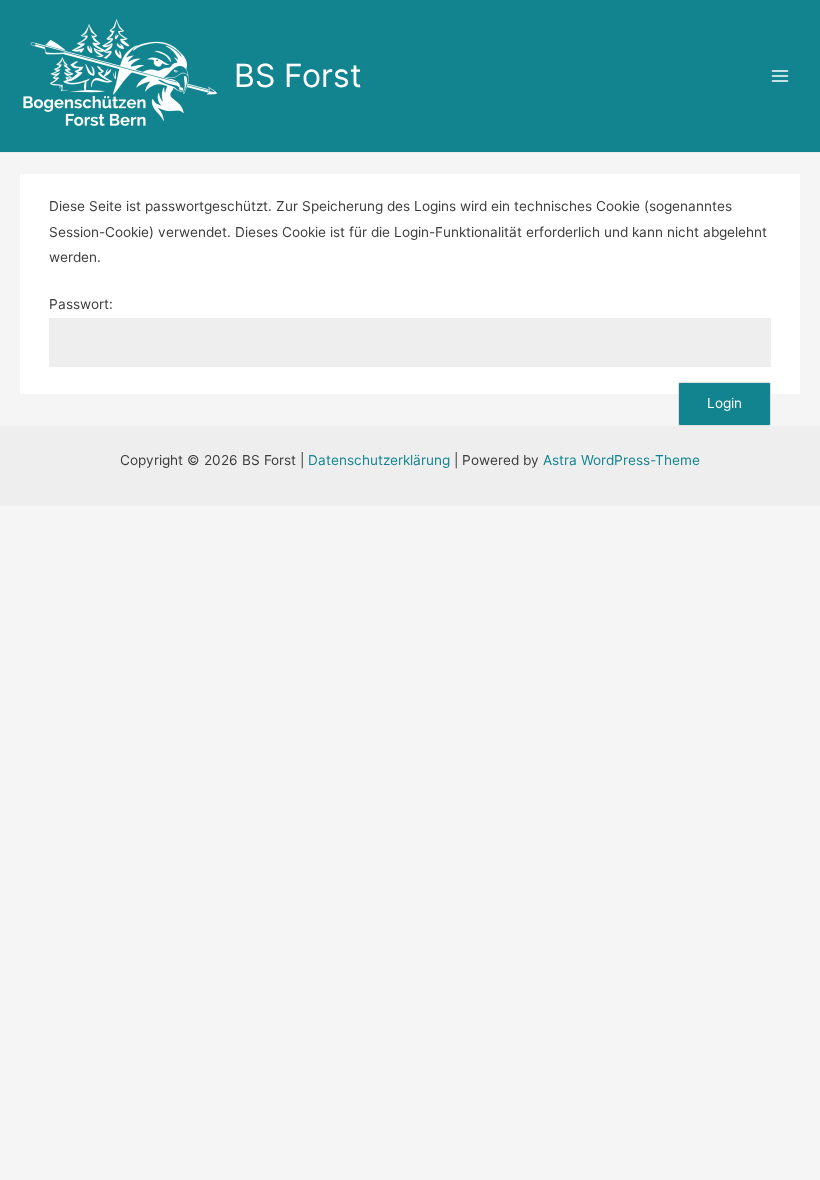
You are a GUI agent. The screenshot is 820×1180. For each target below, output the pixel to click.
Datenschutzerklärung (379, 460)
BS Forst (298, 75)
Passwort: (81, 304)
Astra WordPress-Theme (621, 460)
